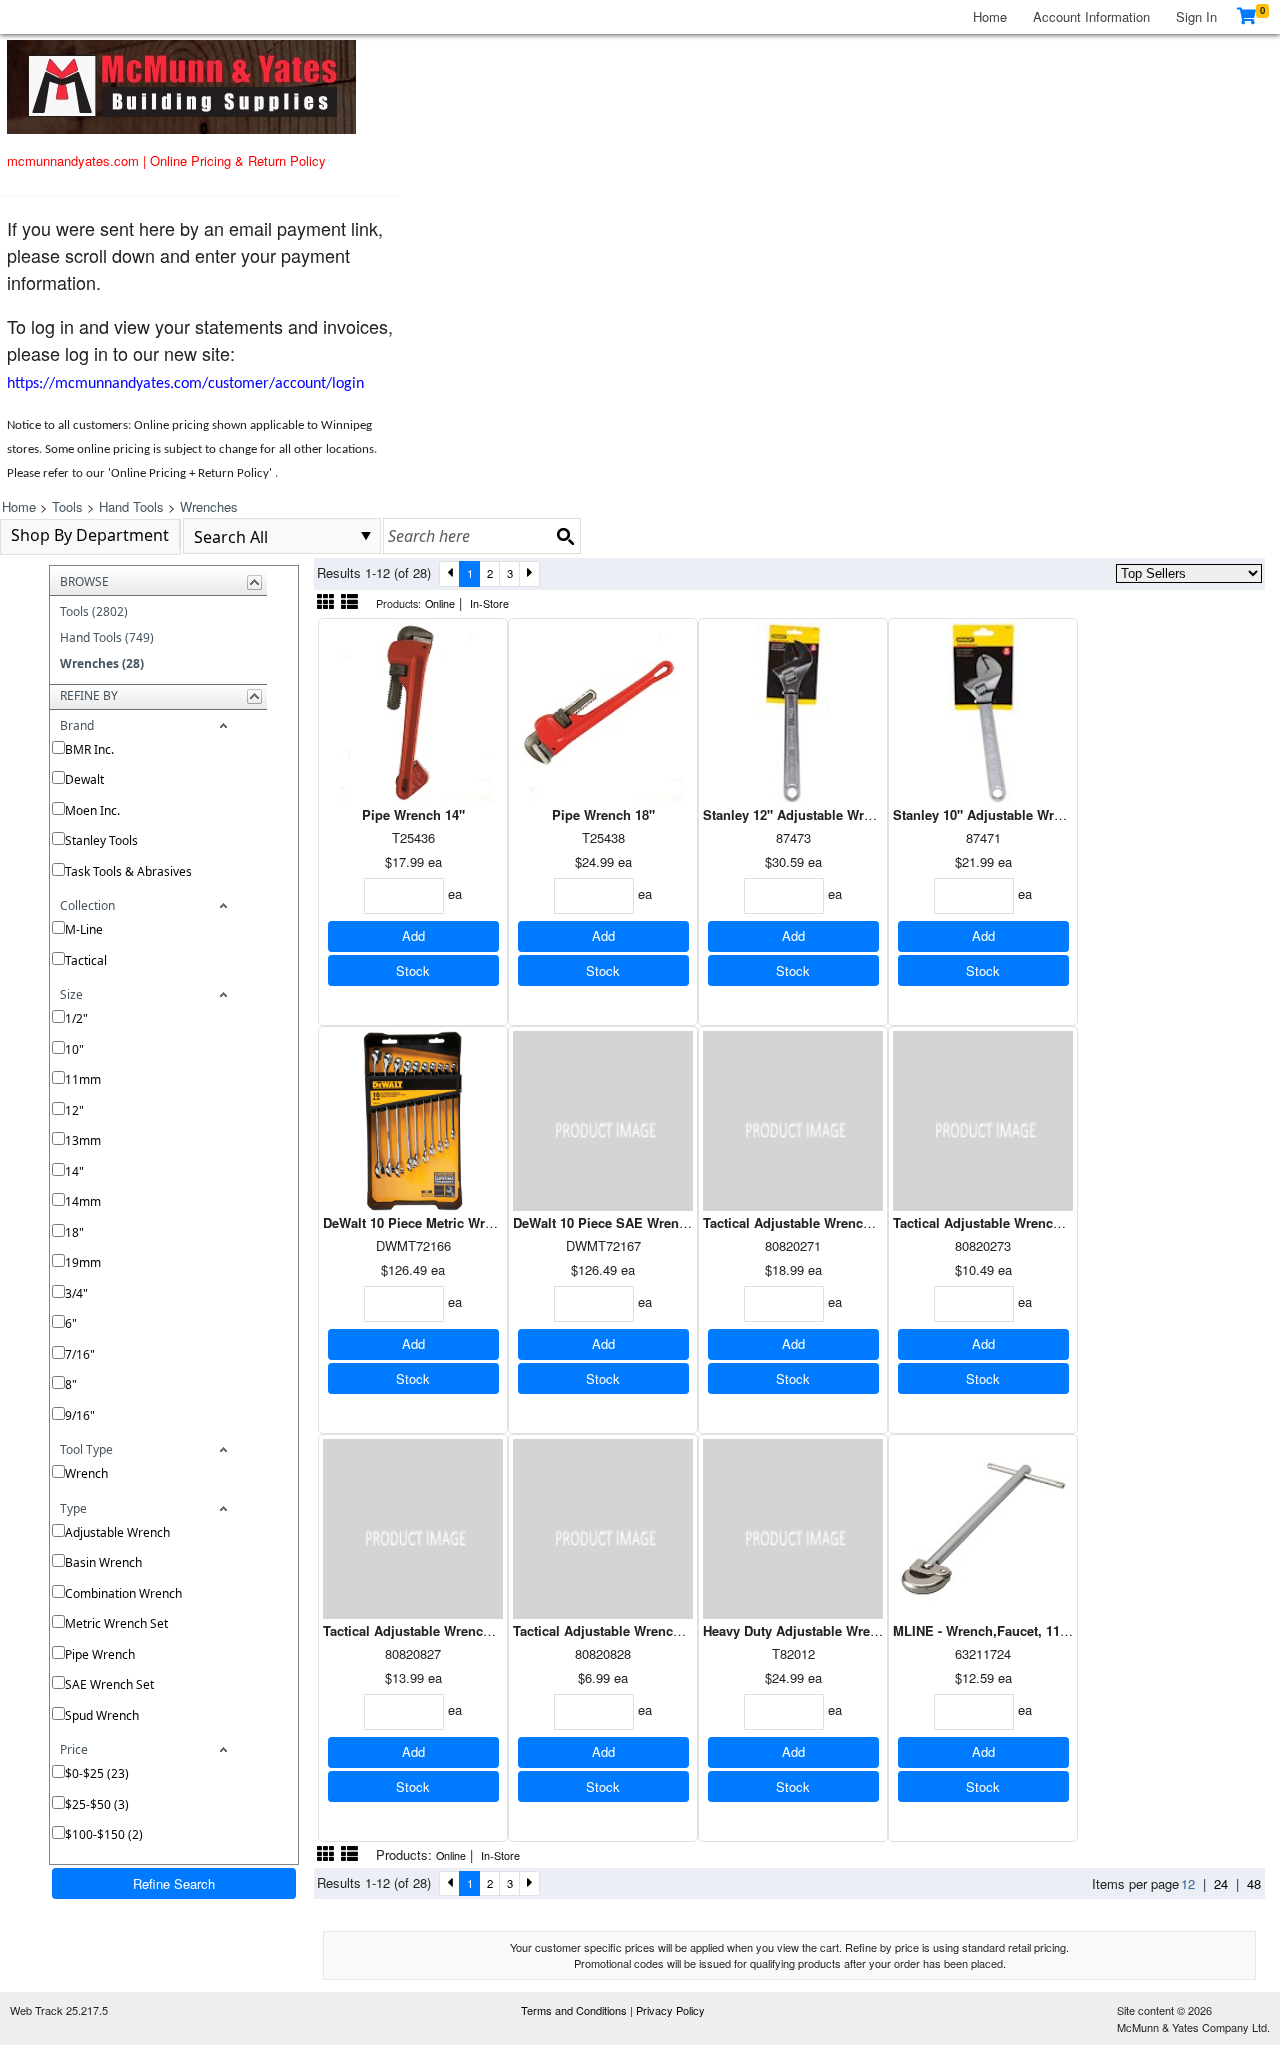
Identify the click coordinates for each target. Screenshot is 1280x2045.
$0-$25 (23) (97, 1773)
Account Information (1091, 16)
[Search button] (565, 536)
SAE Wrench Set (109, 1684)
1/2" (76, 1018)
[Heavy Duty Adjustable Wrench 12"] (793, 1526)
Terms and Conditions (575, 2010)
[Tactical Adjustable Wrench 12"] (793, 1118)
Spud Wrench (102, 1715)
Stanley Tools (101, 840)
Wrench (86, 1473)
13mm (83, 1140)
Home (990, 16)
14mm (83, 1201)
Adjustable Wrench (117, 1532)
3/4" (76, 1293)
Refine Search (174, 1883)
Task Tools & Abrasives (128, 871)
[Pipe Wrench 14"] (413, 710)
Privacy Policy (670, 2010)
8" (71, 1384)
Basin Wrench (103, 1562)
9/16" (80, 1415)
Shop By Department (90, 535)
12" (74, 1110)
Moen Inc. (92, 810)
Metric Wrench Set (116, 1623)
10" (74, 1049)
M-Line (84, 929)
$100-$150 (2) (104, 1834)
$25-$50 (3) (97, 1804)
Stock (413, 970)
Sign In (1196, 16)
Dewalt (84, 779)
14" (74, 1171)
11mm (83, 1079)
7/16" (80, 1354)
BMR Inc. (89, 749)
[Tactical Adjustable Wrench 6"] (603, 1526)
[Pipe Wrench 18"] (603, 710)
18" (74, 1232)
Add (413, 935)
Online (440, 603)
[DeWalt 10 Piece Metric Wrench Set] (413, 1118)
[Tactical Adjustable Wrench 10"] (413, 1526)
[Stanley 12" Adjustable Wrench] (793, 710)
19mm (83, 1262)
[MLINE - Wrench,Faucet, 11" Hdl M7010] (983, 1526)
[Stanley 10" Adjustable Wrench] (983, 710)
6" (71, 1323)
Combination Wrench (123, 1593)
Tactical (86, 960)
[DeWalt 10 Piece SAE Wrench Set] (603, 1118)
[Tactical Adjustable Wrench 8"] (983, 1118)
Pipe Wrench (100, 1654)
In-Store (489, 603)
